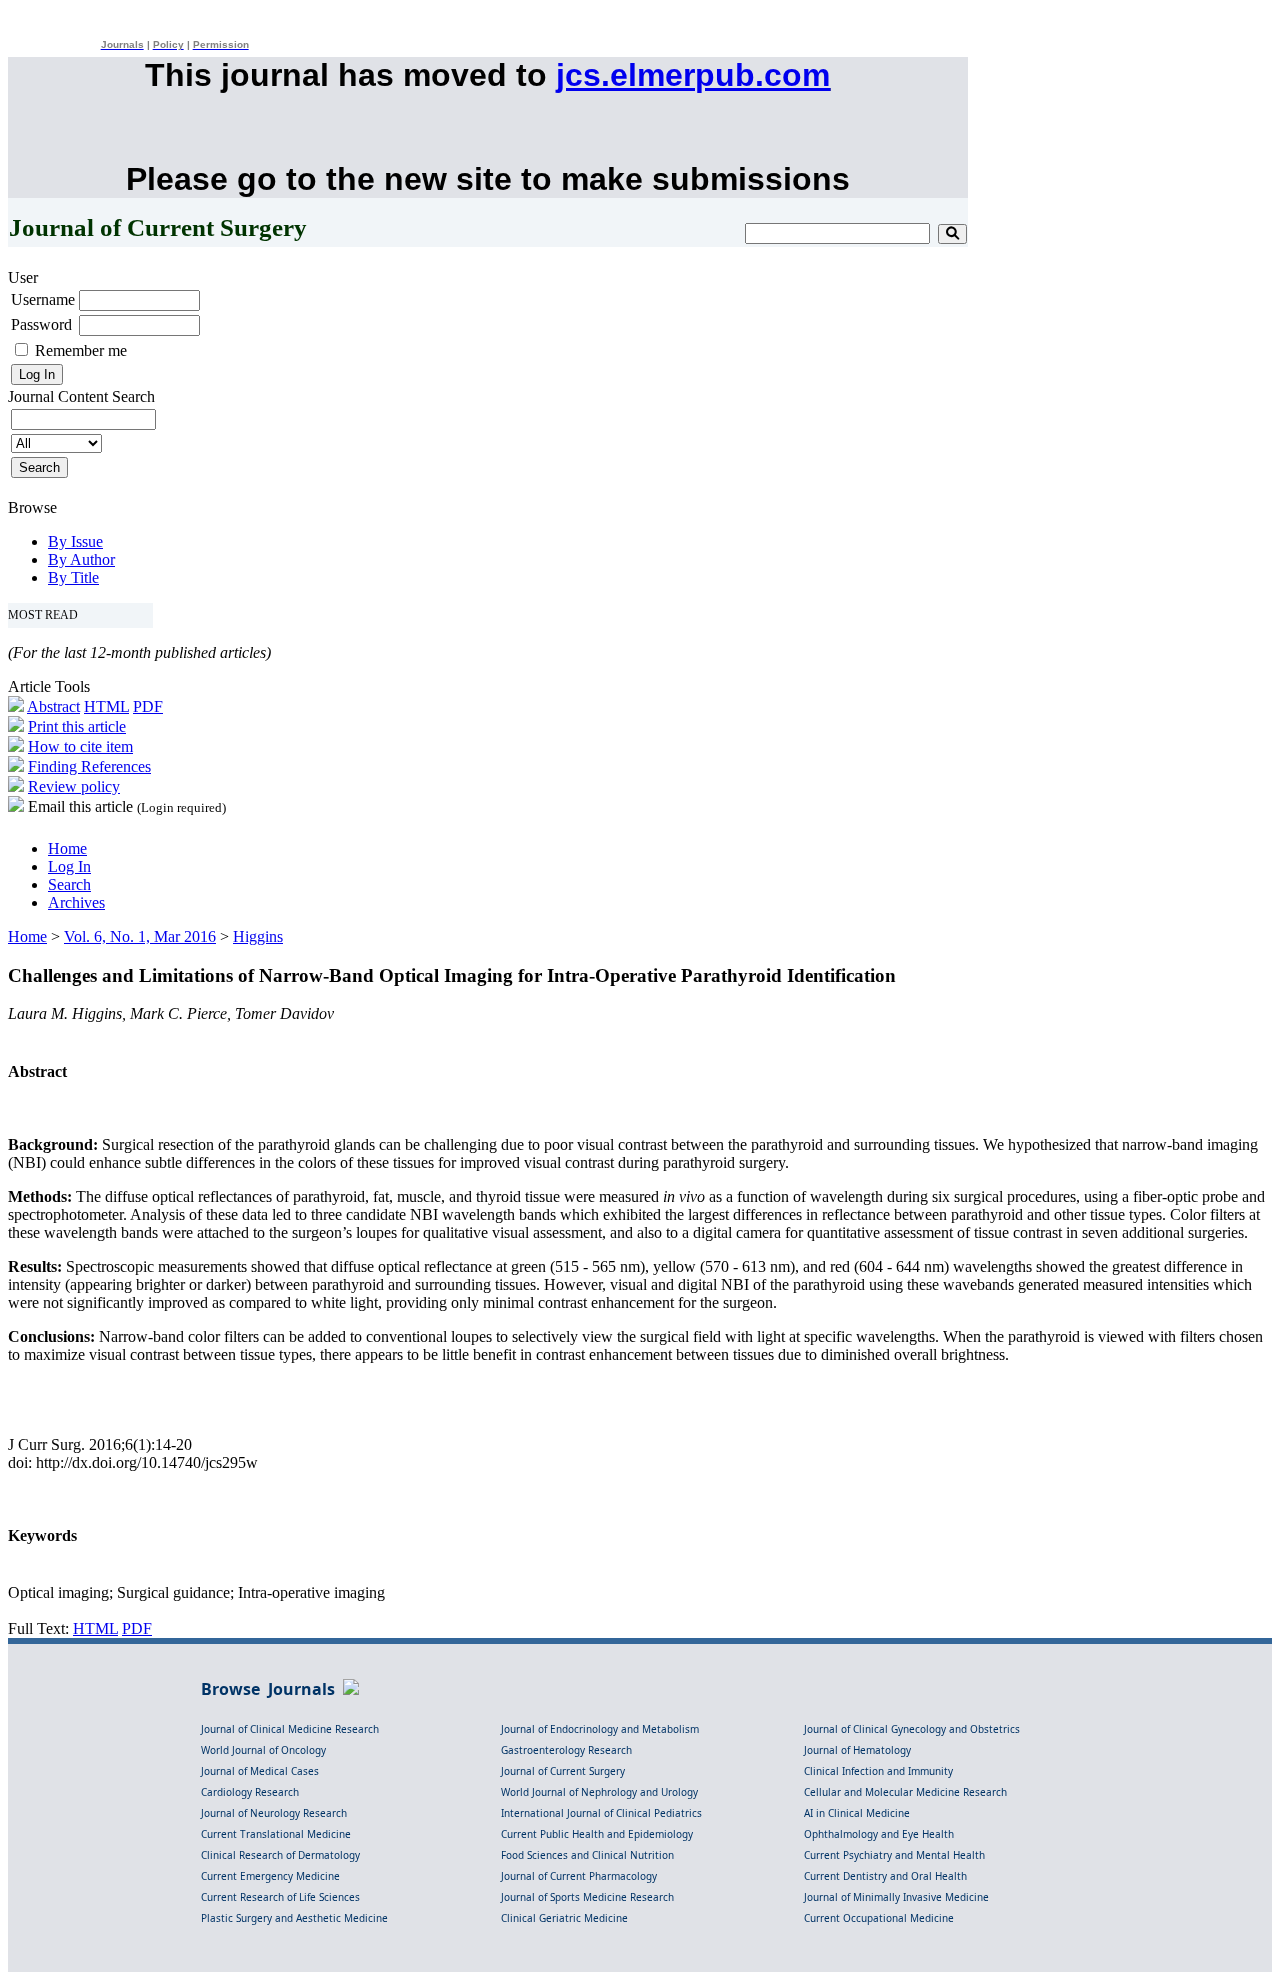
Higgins (258, 936)
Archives (76, 902)
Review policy (74, 786)
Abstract (53, 706)
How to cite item (80, 746)
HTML (106, 706)
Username (43, 299)
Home (67, 848)
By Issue (75, 541)
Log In (69, 866)
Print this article (77, 726)
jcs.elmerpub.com (693, 75)
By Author (81, 559)
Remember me (81, 350)
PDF (148, 706)
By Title (73, 577)
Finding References (89, 766)
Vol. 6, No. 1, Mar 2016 (140, 936)
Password (41, 324)
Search (69, 884)
